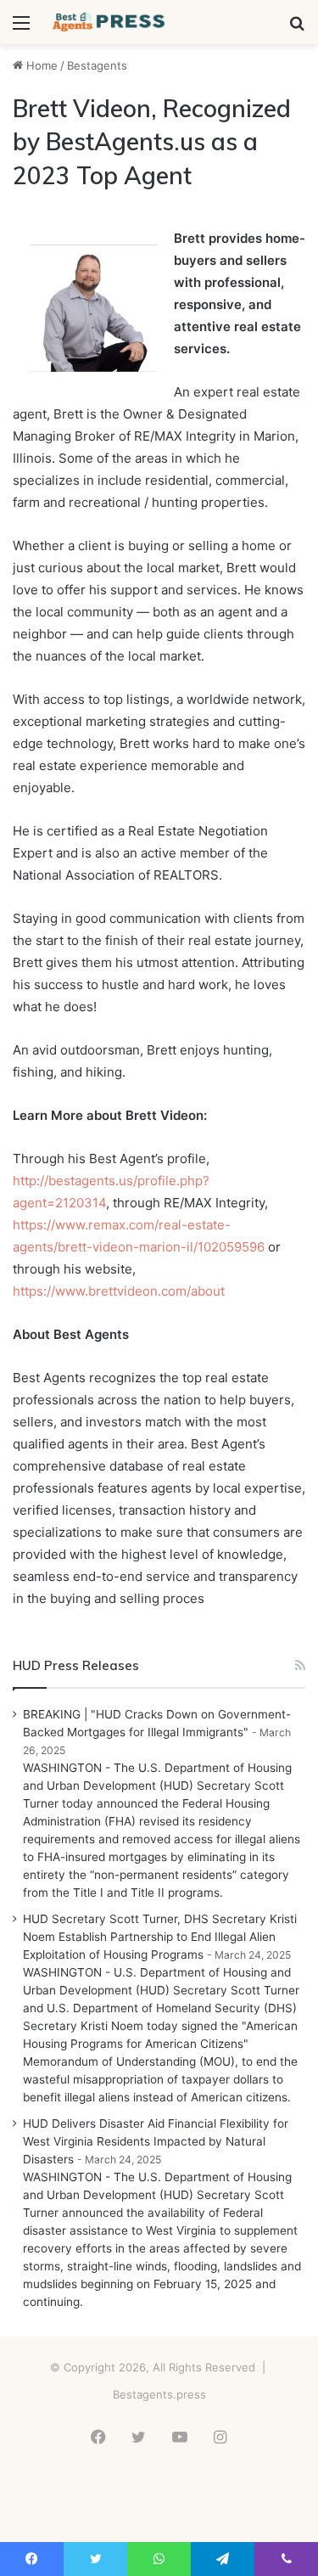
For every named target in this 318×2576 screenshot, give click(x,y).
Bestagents (97, 65)
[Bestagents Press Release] (110, 22)
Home (40, 65)
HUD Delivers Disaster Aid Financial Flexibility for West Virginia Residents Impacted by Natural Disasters (156, 2141)
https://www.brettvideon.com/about (119, 1291)
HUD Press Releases (76, 1665)
